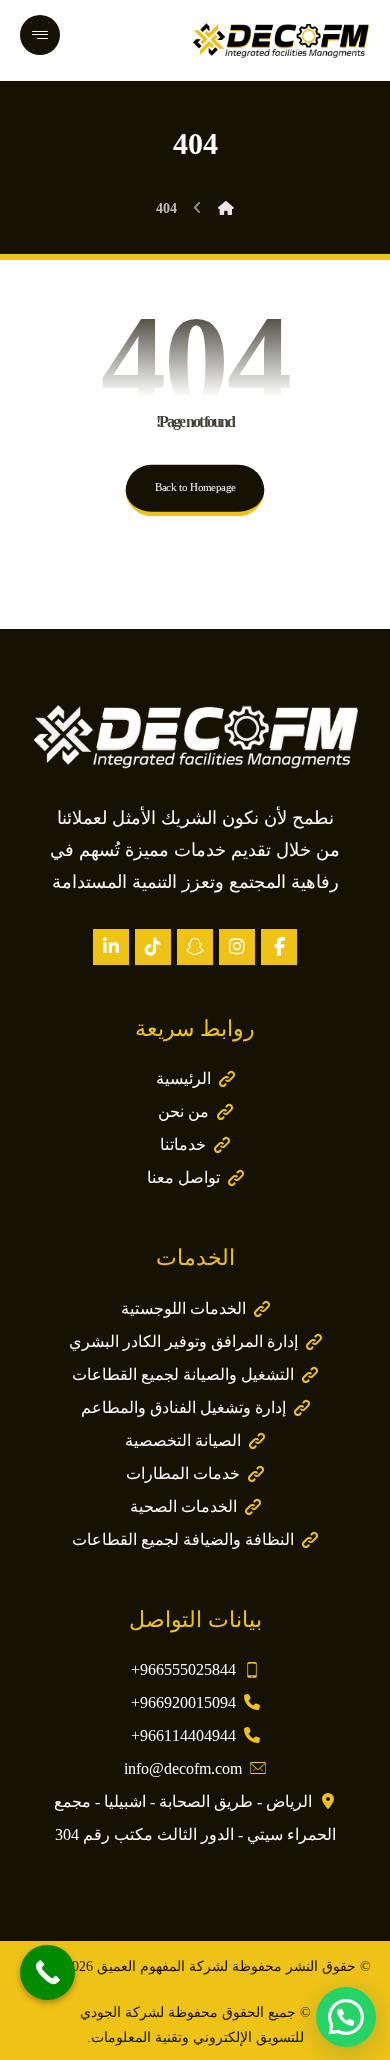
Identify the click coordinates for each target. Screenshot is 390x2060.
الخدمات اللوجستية (183, 1308)
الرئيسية (183, 1078)
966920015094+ (183, 1702)
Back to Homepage (195, 487)
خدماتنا (183, 1144)
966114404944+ (183, 1735)
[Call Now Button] (47, 1972)
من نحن (183, 1111)
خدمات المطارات (183, 1473)
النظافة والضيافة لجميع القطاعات (183, 1539)
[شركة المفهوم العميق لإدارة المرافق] (281, 40)
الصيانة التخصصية (183, 1440)
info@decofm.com (183, 1768)
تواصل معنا (183, 1177)
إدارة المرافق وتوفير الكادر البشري (183, 1341)
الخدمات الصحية (183, 1506)
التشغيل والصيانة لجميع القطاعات (183, 1374)
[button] (279, 947)
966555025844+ (183, 1669)
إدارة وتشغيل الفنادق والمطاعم (183, 1407)
